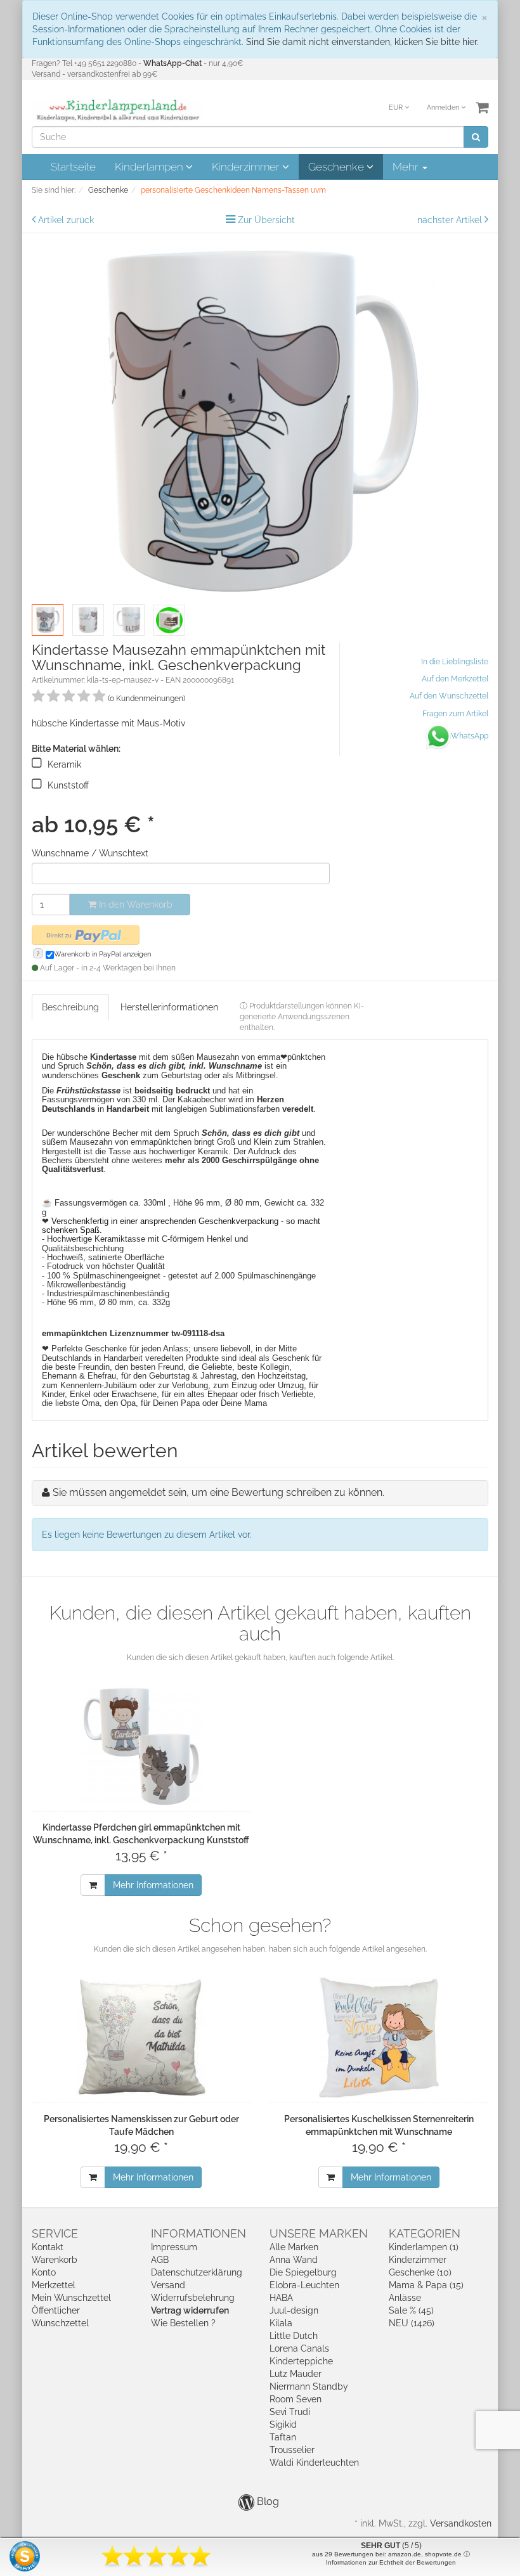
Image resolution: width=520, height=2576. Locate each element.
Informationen (198, 2233)
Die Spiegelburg (303, 2272)
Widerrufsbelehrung (193, 2298)
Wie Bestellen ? (183, 2323)
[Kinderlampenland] (117, 110)
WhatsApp (470, 736)
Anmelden (444, 107)
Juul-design (294, 2310)
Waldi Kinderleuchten (314, 2463)
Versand (168, 2285)
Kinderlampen (150, 167)
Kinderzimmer (247, 167)
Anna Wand (294, 2260)
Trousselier (292, 2450)
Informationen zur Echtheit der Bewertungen (391, 2562)
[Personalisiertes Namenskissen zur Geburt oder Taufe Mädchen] (141, 2038)
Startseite (73, 167)
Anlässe (405, 2298)
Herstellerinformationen (169, 1007)
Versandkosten (461, 2523)
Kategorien (425, 2233)
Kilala (281, 2323)
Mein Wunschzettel (71, 2298)
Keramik (64, 764)
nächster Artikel (451, 220)
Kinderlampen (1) (424, 2247)
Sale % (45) (411, 2310)
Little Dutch (294, 2336)
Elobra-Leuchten (304, 2285)
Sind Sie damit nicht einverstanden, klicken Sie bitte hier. (362, 42)
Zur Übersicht (266, 220)
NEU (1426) (412, 2323)
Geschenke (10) (420, 2272)
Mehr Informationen (153, 1885)
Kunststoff (68, 785)
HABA (281, 2298)
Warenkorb (55, 2260)
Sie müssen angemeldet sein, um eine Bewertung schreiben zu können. (218, 1492)
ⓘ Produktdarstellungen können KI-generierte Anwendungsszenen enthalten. (302, 1017)
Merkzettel (54, 2285)
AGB (160, 2260)
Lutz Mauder (296, 2374)
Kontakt (48, 2247)
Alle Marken (294, 2247)
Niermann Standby (309, 2386)
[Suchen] (476, 137)
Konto (44, 2272)
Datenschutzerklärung (197, 2272)
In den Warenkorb (134, 905)
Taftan (283, 2437)
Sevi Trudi (290, 2412)
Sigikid (283, 2425)
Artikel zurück (66, 220)
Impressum (174, 2247)
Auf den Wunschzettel (449, 696)
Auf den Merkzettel (455, 679)
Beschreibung (70, 1007)
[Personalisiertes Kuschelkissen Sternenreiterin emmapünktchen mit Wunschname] (379, 2038)
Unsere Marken (319, 2233)
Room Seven (296, 2399)
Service (55, 2233)
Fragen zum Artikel (455, 714)
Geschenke (337, 167)
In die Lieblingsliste (455, 662)
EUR (397, 107)
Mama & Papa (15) (426, 2285)
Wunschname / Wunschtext (90, 853)
